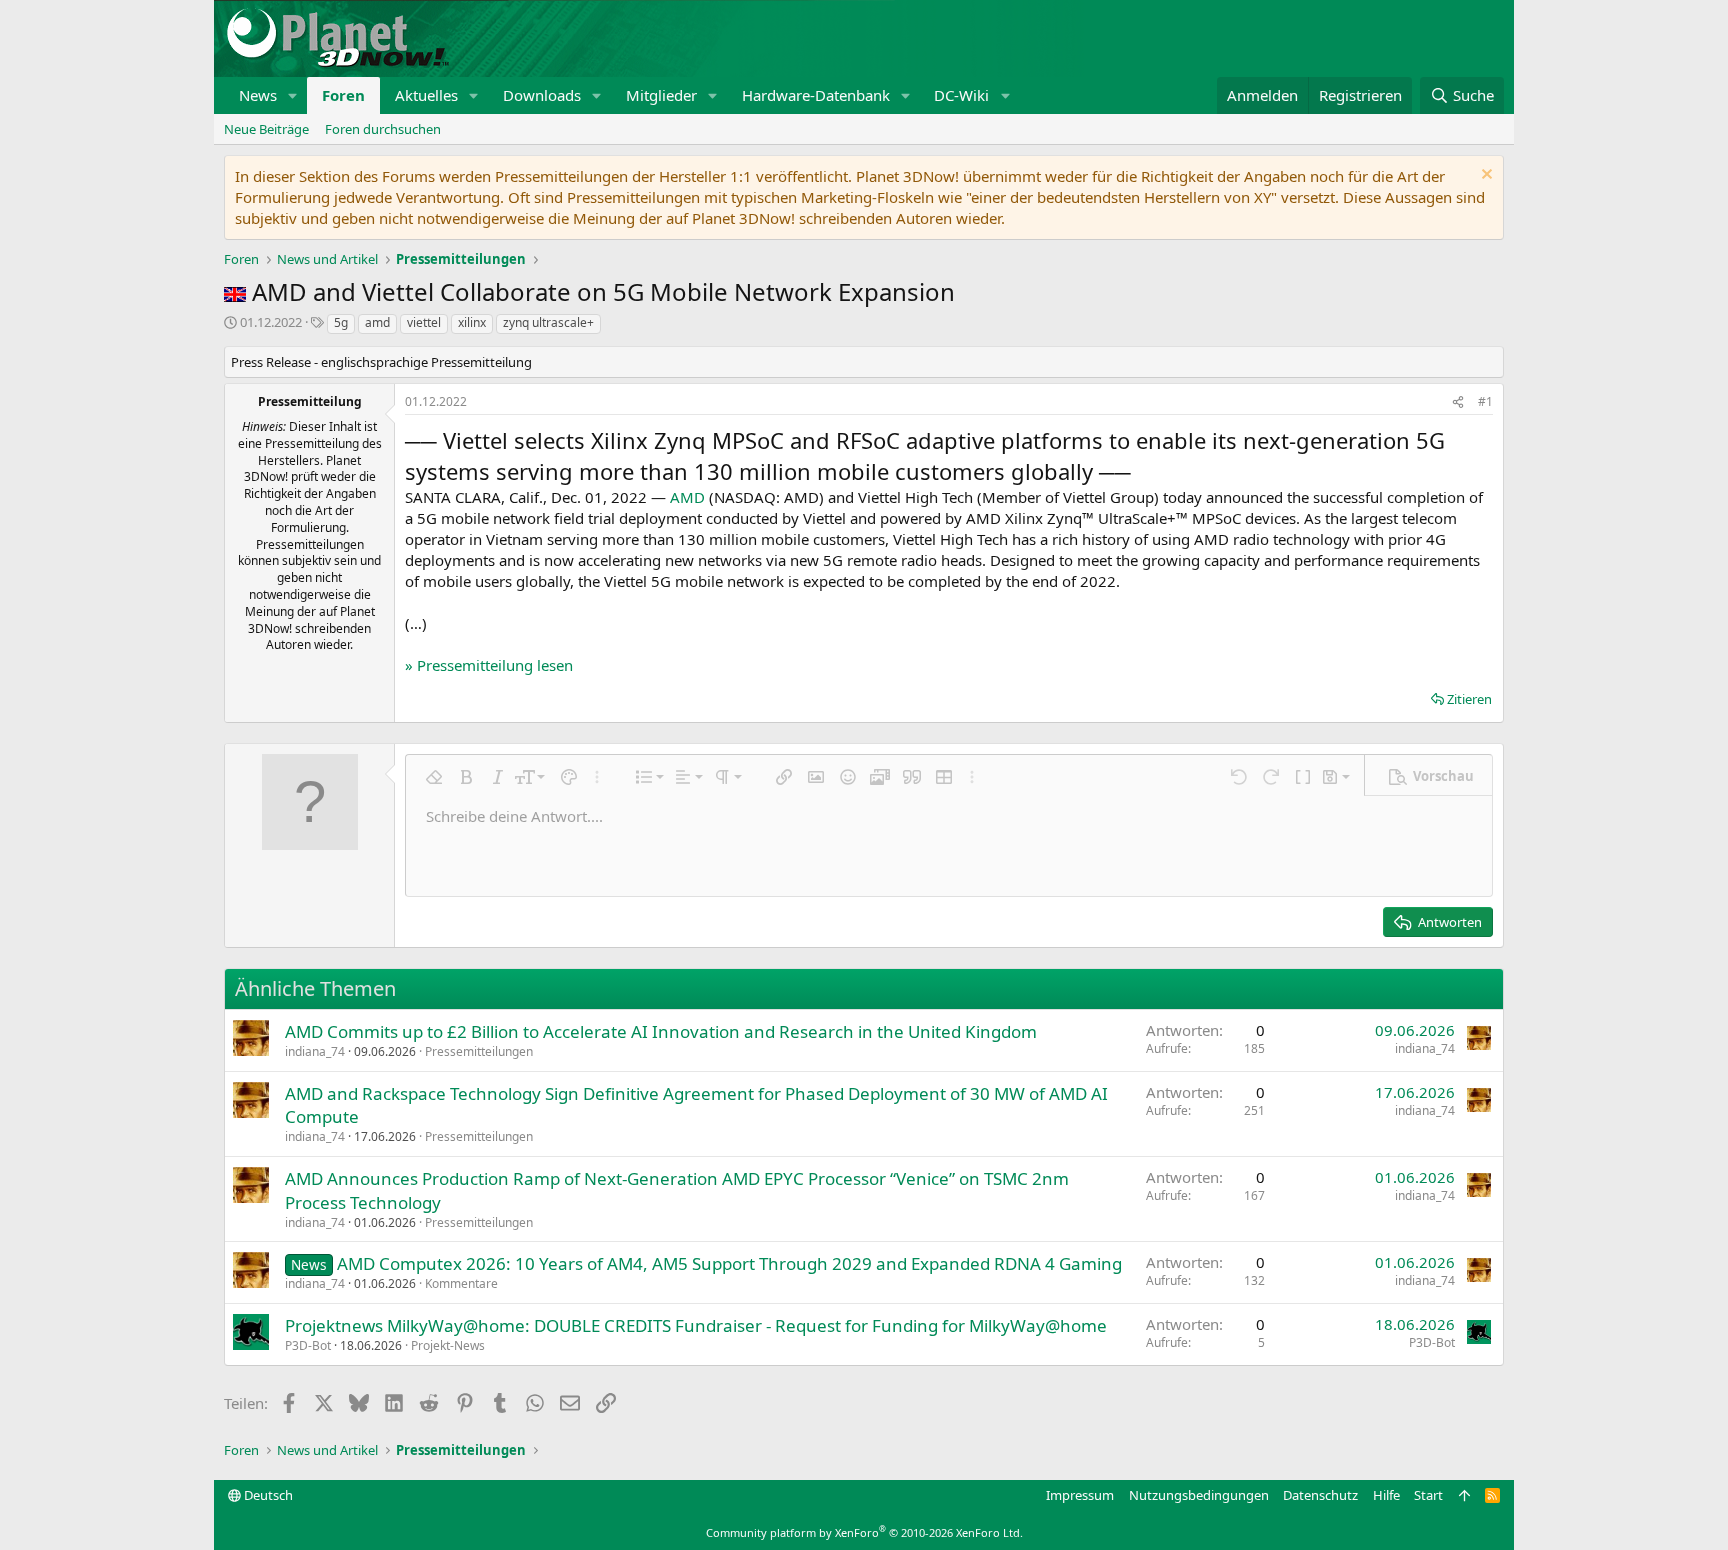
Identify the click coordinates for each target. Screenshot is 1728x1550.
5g (341, 322)
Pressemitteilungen (479, 1051)
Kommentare (461, 1283)
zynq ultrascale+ (548, 322)
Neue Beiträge (266, 129)
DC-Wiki (961, 95)
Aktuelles (426, 95)
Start (1428, 1495)
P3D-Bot (308, 1345)
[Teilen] (1458, 402)
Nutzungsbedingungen (1199, 1495)
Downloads (542, 95)
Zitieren (1469, 699)
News (258, 95)
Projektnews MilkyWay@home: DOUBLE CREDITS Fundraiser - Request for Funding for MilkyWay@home (696, 1325)
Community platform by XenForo (864, 1532)
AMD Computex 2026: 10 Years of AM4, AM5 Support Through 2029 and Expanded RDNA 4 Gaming (729, 1263)
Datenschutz (1320, 1495)
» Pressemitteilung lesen (489, 665)
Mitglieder (661, 95)
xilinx (472, 322)
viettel (424, 322)
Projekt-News (448, 1345)
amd (377, 322)
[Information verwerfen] (1484, 176)
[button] (293, 95)
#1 (1485, 401)
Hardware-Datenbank (816, 95)
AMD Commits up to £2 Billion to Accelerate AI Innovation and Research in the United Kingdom (661, 1031)
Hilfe (1386, 1495)
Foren (343, 95)
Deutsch (267, 1495)
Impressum (1080, 1495)
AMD (687, 497)
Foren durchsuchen (383, 129)
